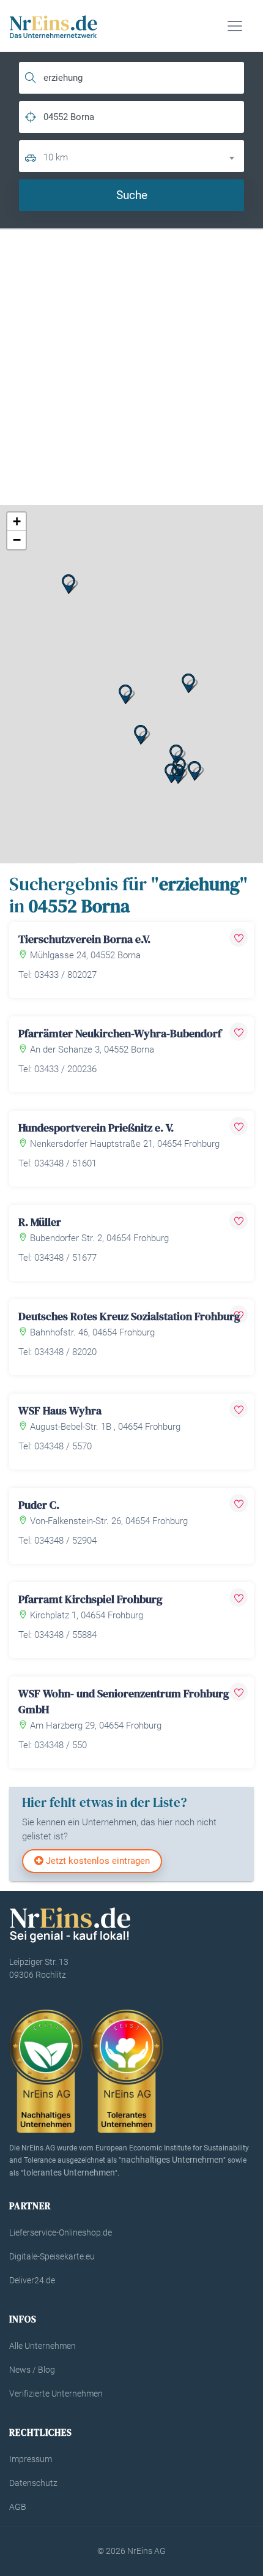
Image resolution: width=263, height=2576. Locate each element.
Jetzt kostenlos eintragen (97, 1861)
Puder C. (39, 1505)
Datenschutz (33, 2483)
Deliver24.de (32, 2280)
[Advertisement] (131, 367)
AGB (18, 2507)
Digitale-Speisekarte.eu (52, 2256)
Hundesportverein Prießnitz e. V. (96, 1128)
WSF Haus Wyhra (60, 1410)
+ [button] (17, 521)
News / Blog (32, 2370)
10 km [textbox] (56, 157)
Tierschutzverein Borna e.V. (84, 939)
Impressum (31, 2459)
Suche (132, 195)
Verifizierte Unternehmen (56, 2394)
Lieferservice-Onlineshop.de (61, 2232)
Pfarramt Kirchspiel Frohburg (90, 1599)
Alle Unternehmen (43, 2346)
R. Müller (40, 1222)
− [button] (17, 540)
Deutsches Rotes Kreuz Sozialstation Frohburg (129, 1316)
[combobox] (144, 156)
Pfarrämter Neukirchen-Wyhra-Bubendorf (120, 1033)
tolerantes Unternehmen (69, 2172)
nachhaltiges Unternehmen (172, 2160)
